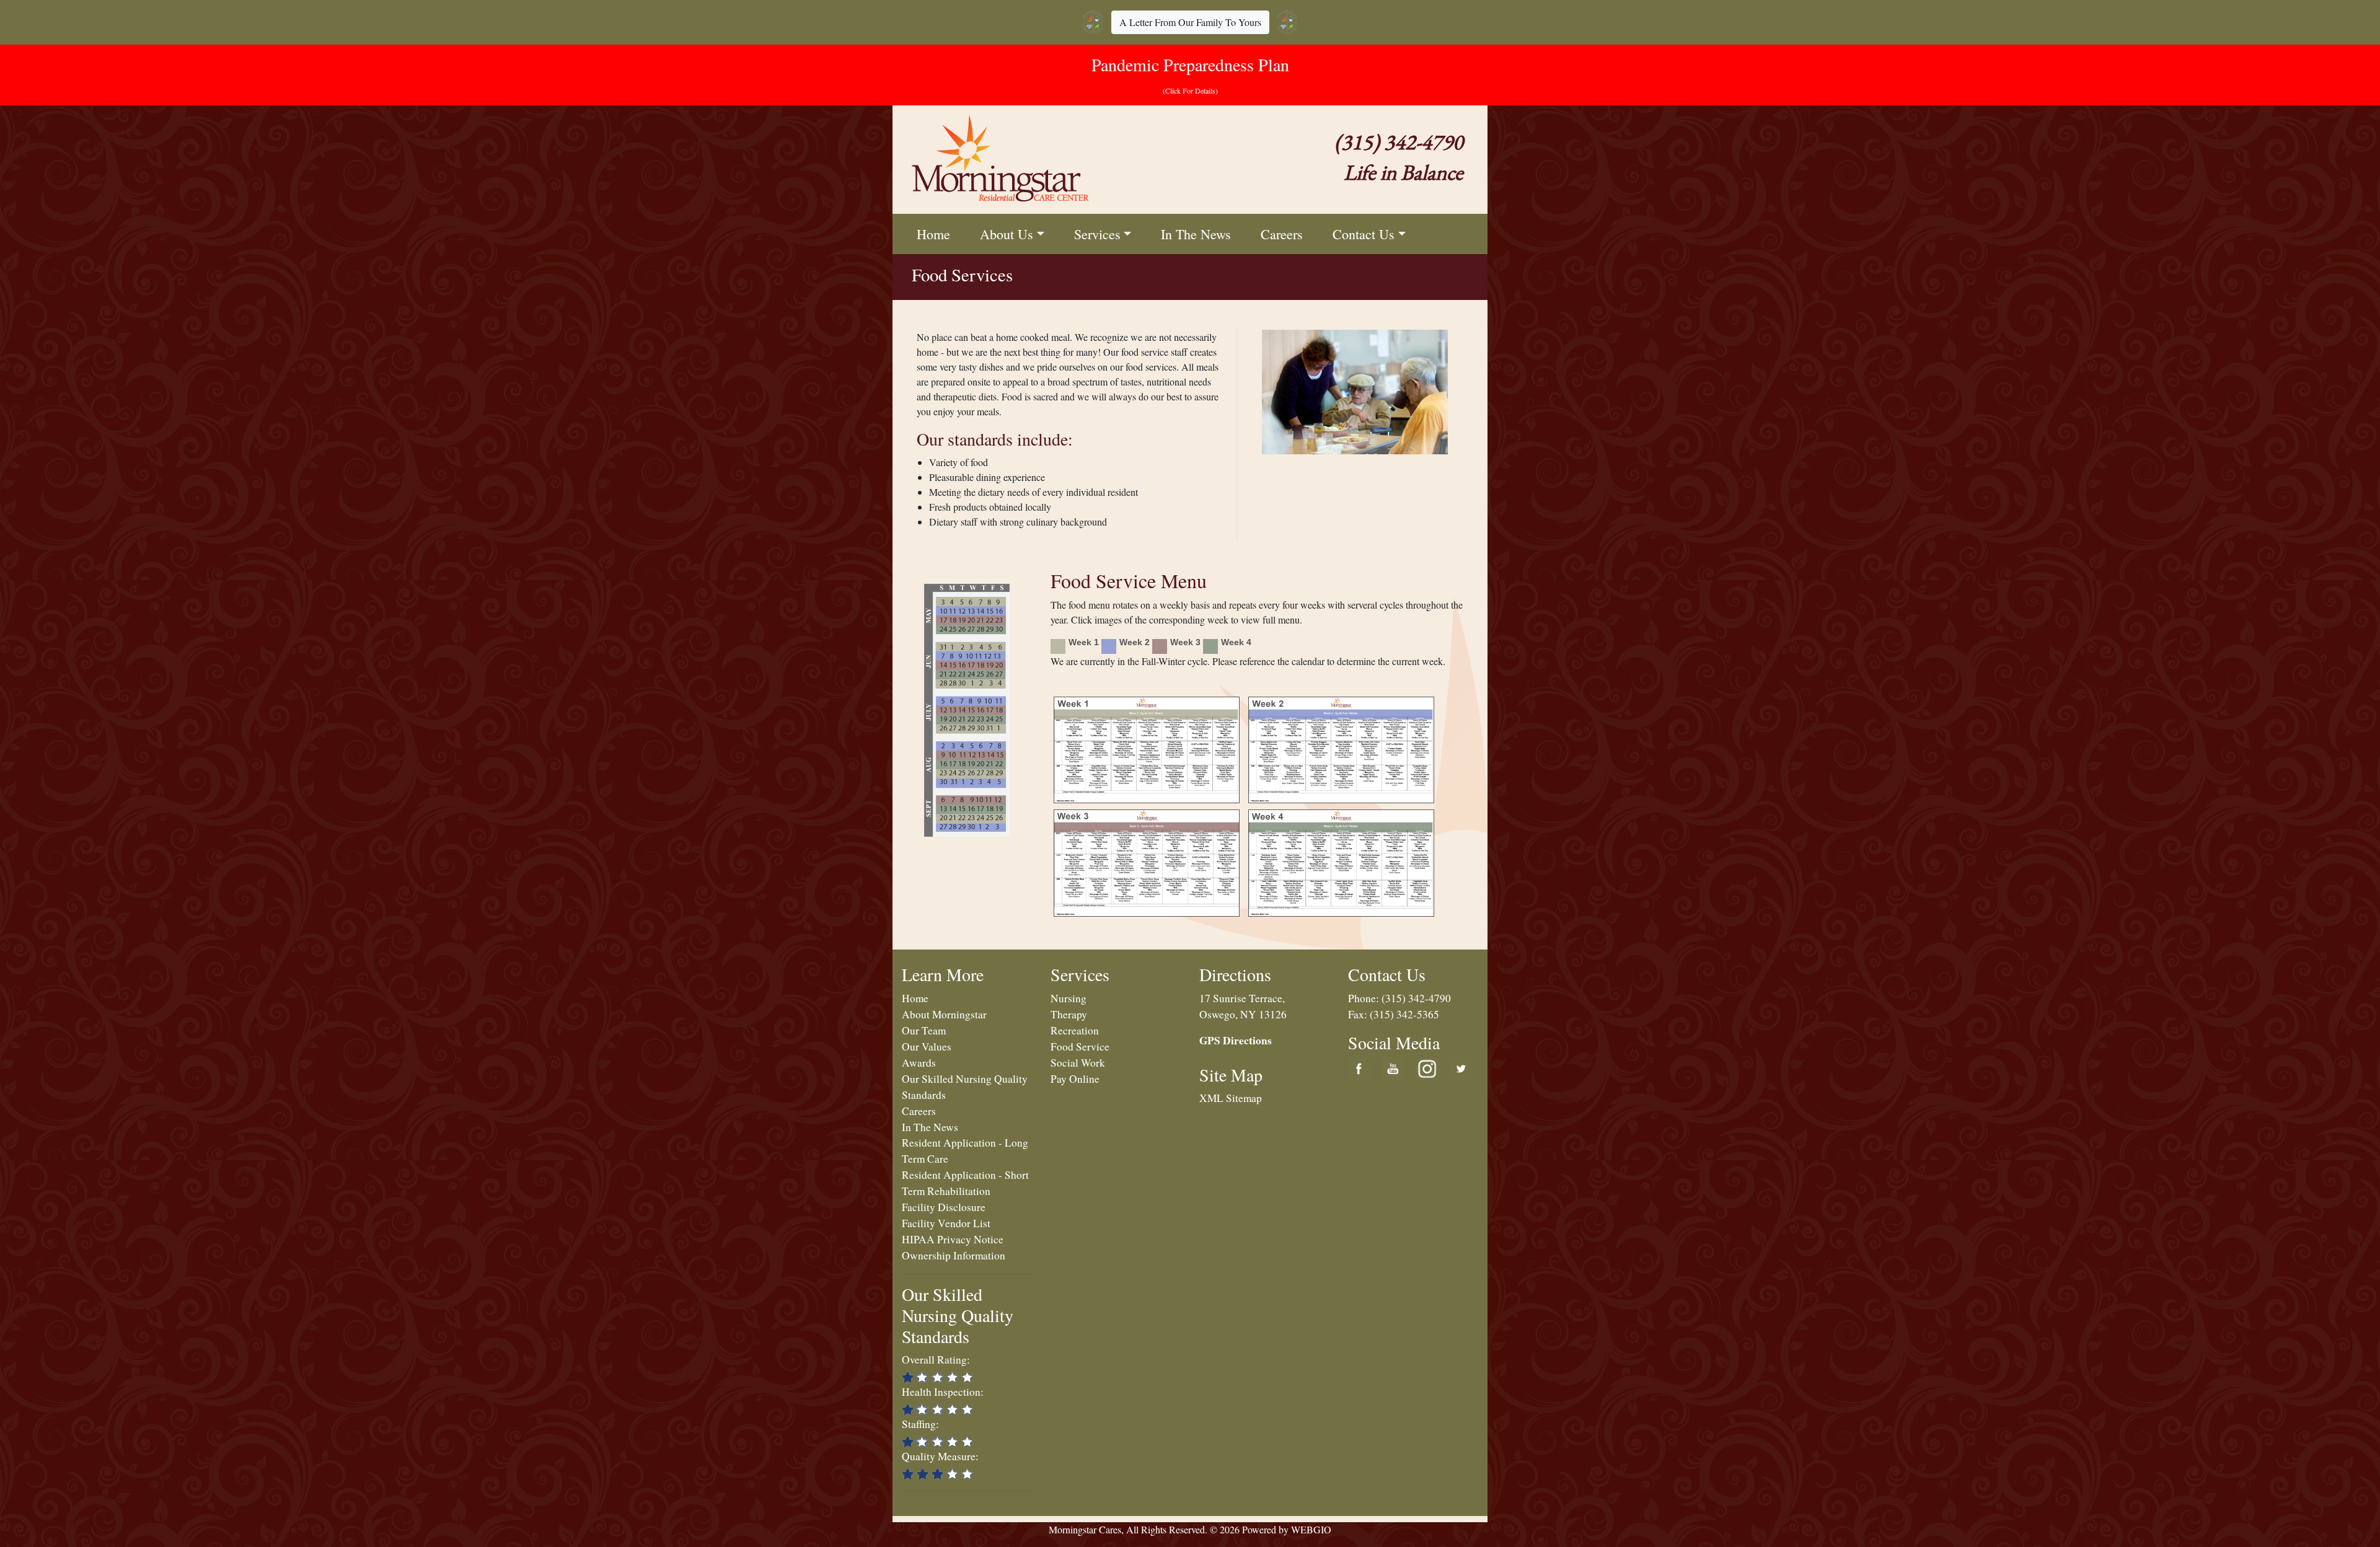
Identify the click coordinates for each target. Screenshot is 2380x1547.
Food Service (1080, 1047)
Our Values (927, 1047)
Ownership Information (954, 1255)
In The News (1196, 234)
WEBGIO (1311, 1529)
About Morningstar (944, 1014)
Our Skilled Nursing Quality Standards (958, 1315)
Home (933, 234)
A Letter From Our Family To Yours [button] (1190, 22)
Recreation (1075, 1030)
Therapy (1069, 1014)
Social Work (1078, 1063)
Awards (919, 1063)
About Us (1007, 234)
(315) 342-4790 (1416, 998)
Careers (1282, 234)
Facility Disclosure (944, 1207)
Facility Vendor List (946, 1223)
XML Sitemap (1231, 1098)
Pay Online (1075, 1079)
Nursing (1069, 998)
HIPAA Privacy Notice (953, 1239)
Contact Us (1364, 234)
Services (1097, 234)
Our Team (924, 1030)
